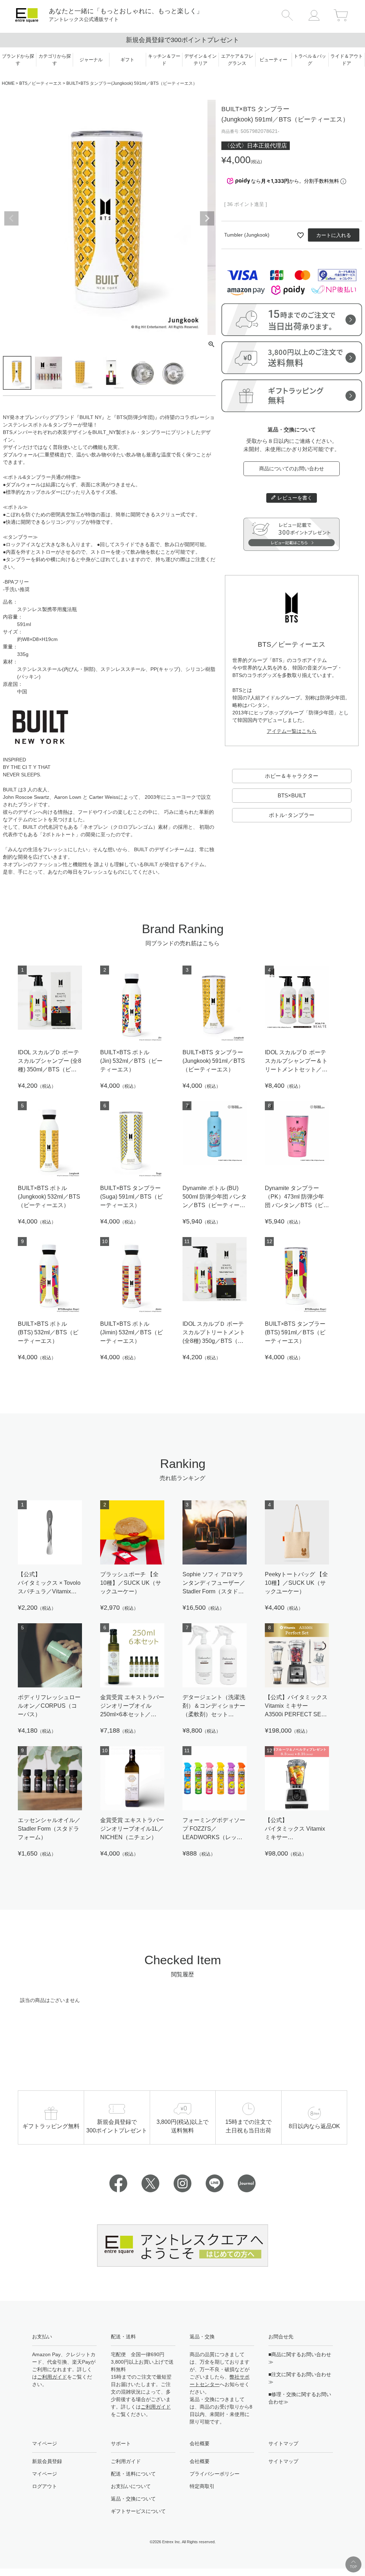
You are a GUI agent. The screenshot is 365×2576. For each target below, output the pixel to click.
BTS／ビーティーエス (40, 83)
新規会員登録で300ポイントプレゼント (182, 40)
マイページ (45, 2474)
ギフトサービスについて (138, 2511)
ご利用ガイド (52, 2377)
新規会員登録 (47, 2461)
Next (207, 218)
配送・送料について (133, 2474)
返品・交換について (133, 2499)
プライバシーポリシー (215, 2474)
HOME (8, 83)
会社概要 (200, 2461)
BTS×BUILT (292, 795)
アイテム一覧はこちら (292, 731)
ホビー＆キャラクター (292, 776)
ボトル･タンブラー (292, 815)
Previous (11, 218)
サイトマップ (283, 2461)
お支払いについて (131, 2486)
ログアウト (45, 2486)
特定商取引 (202, 2486)
